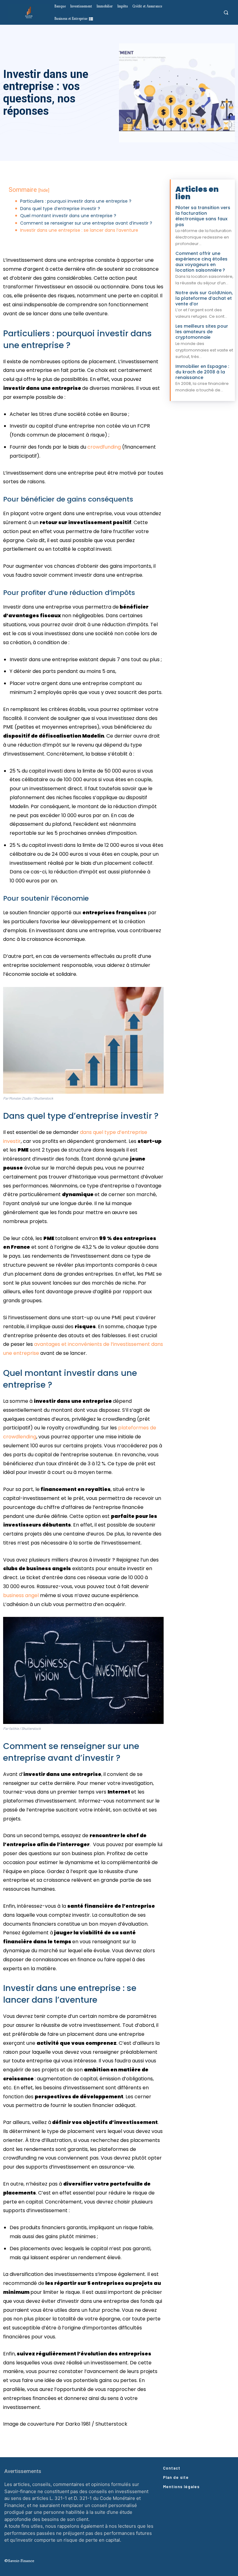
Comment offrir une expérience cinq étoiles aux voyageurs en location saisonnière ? (201, 262)
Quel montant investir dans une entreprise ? (68, 216)
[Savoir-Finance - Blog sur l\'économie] (29, 12)
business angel (21, 1595)
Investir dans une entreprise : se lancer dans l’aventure (79, 230)
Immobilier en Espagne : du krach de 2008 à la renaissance (202, 372)
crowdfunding (104, 447)
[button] (226, 13)
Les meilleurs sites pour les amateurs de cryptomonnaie (202, 332)
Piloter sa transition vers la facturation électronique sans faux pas (203, 216)
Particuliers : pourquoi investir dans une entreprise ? (76, 201)
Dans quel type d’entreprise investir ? (60, 209)
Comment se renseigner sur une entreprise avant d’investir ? (86, 223)
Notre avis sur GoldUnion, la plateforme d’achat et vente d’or (204, 298)
